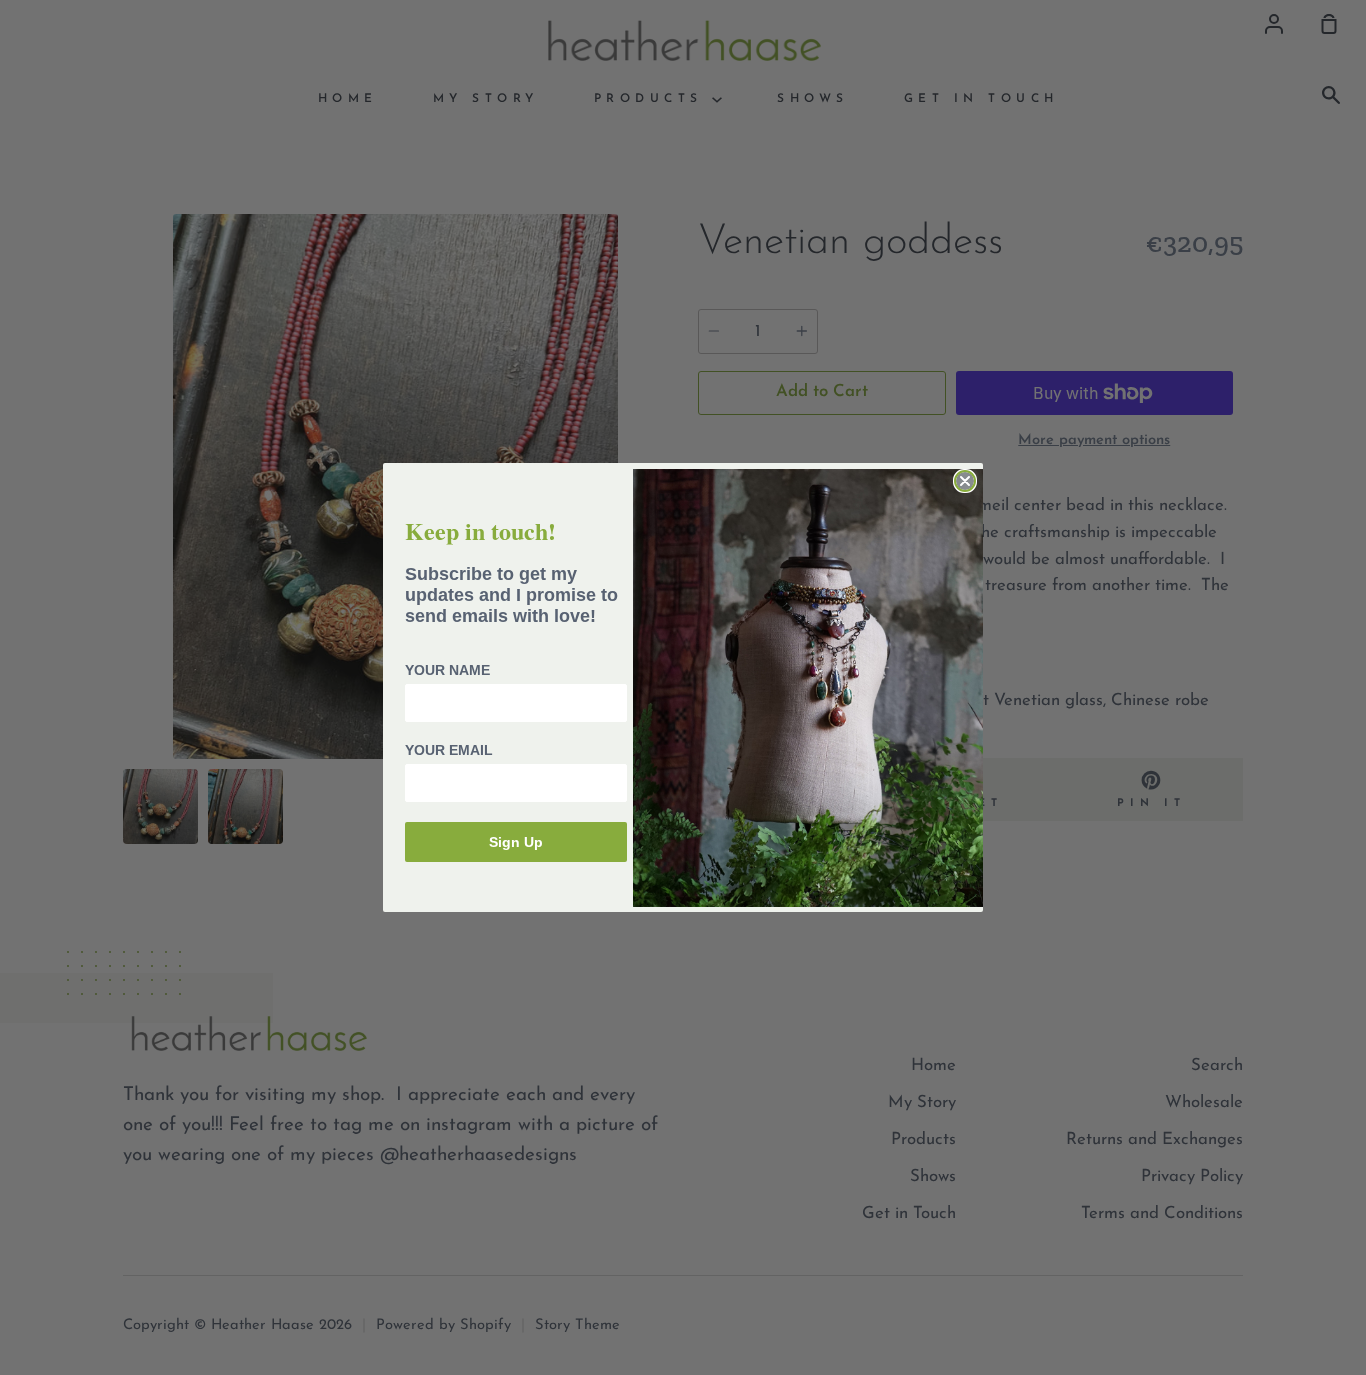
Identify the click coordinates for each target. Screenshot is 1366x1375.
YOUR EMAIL (449, 750)
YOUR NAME (447, 670)
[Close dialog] (965, 481)
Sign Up (516, 842)
